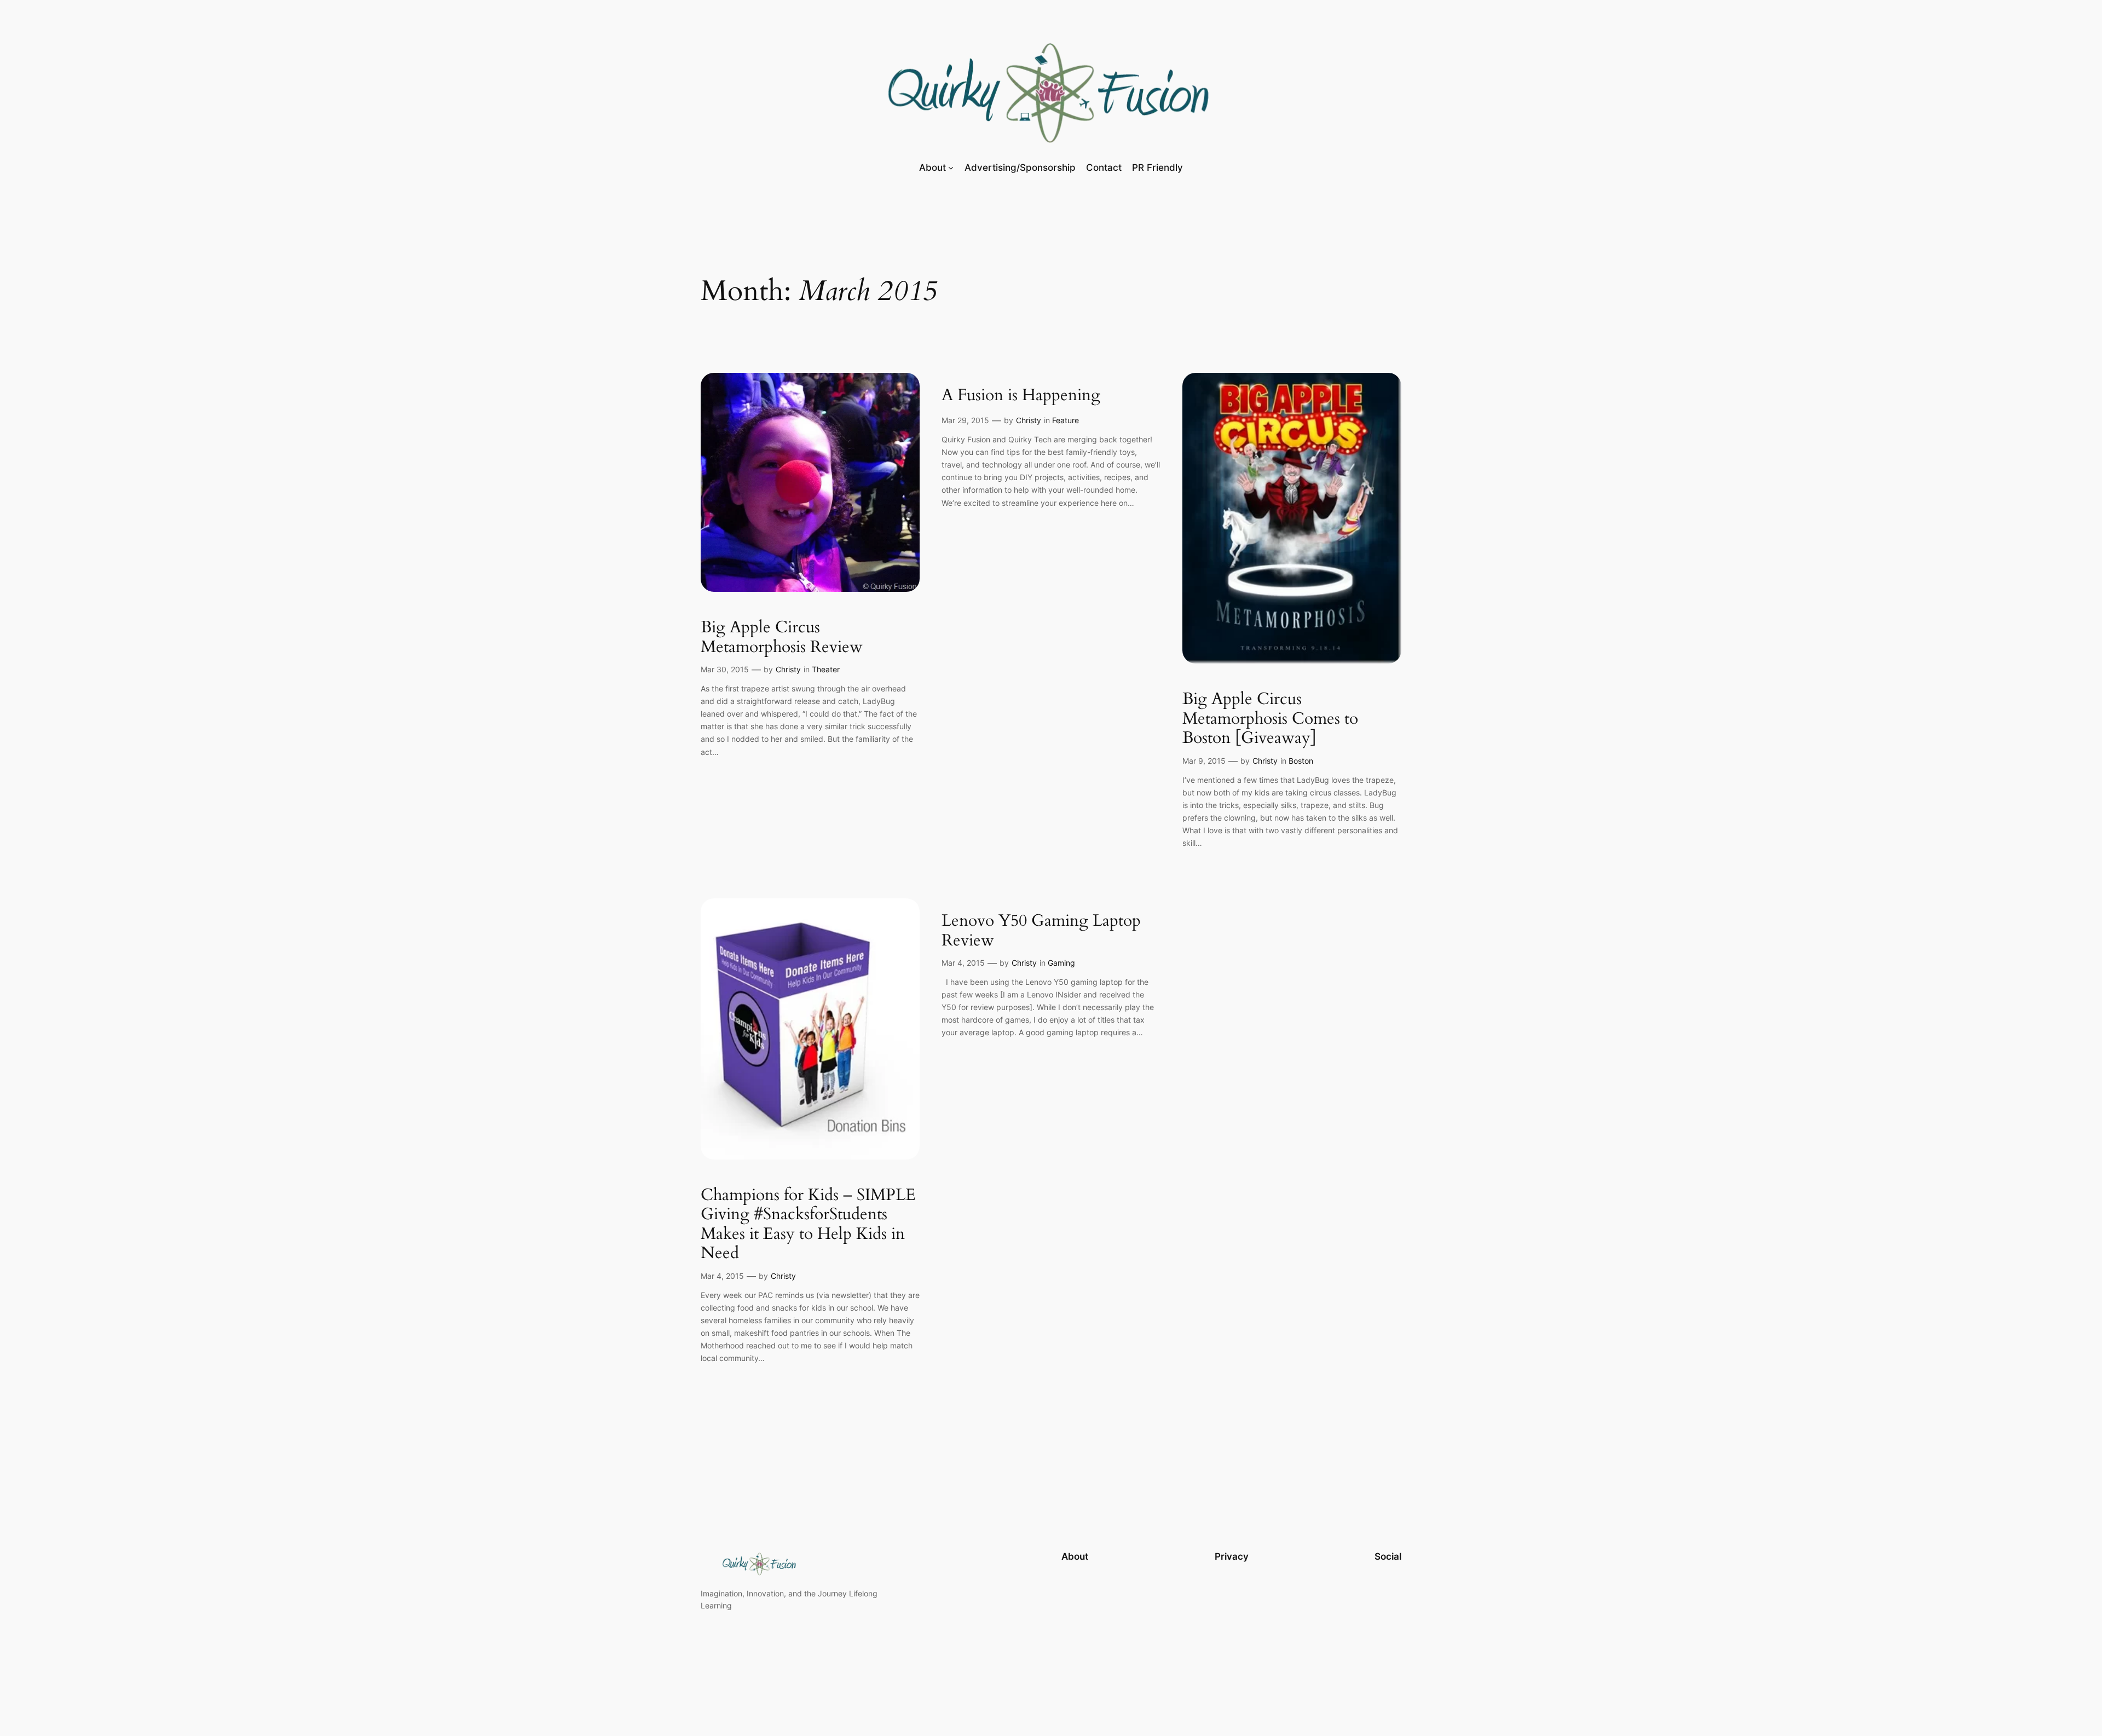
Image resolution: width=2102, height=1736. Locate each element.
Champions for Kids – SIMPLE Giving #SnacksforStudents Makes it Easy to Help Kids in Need (808, 1225)
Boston (1301, 761)
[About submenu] (951, 167)
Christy (788, 669)
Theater (826, 669)
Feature (1066, 420)
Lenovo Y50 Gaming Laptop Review (1041, 931)
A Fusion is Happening (1021, 396)
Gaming (1061, 963)
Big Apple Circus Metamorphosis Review (782, 638)
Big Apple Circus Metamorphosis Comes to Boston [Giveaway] (1270, 719)
